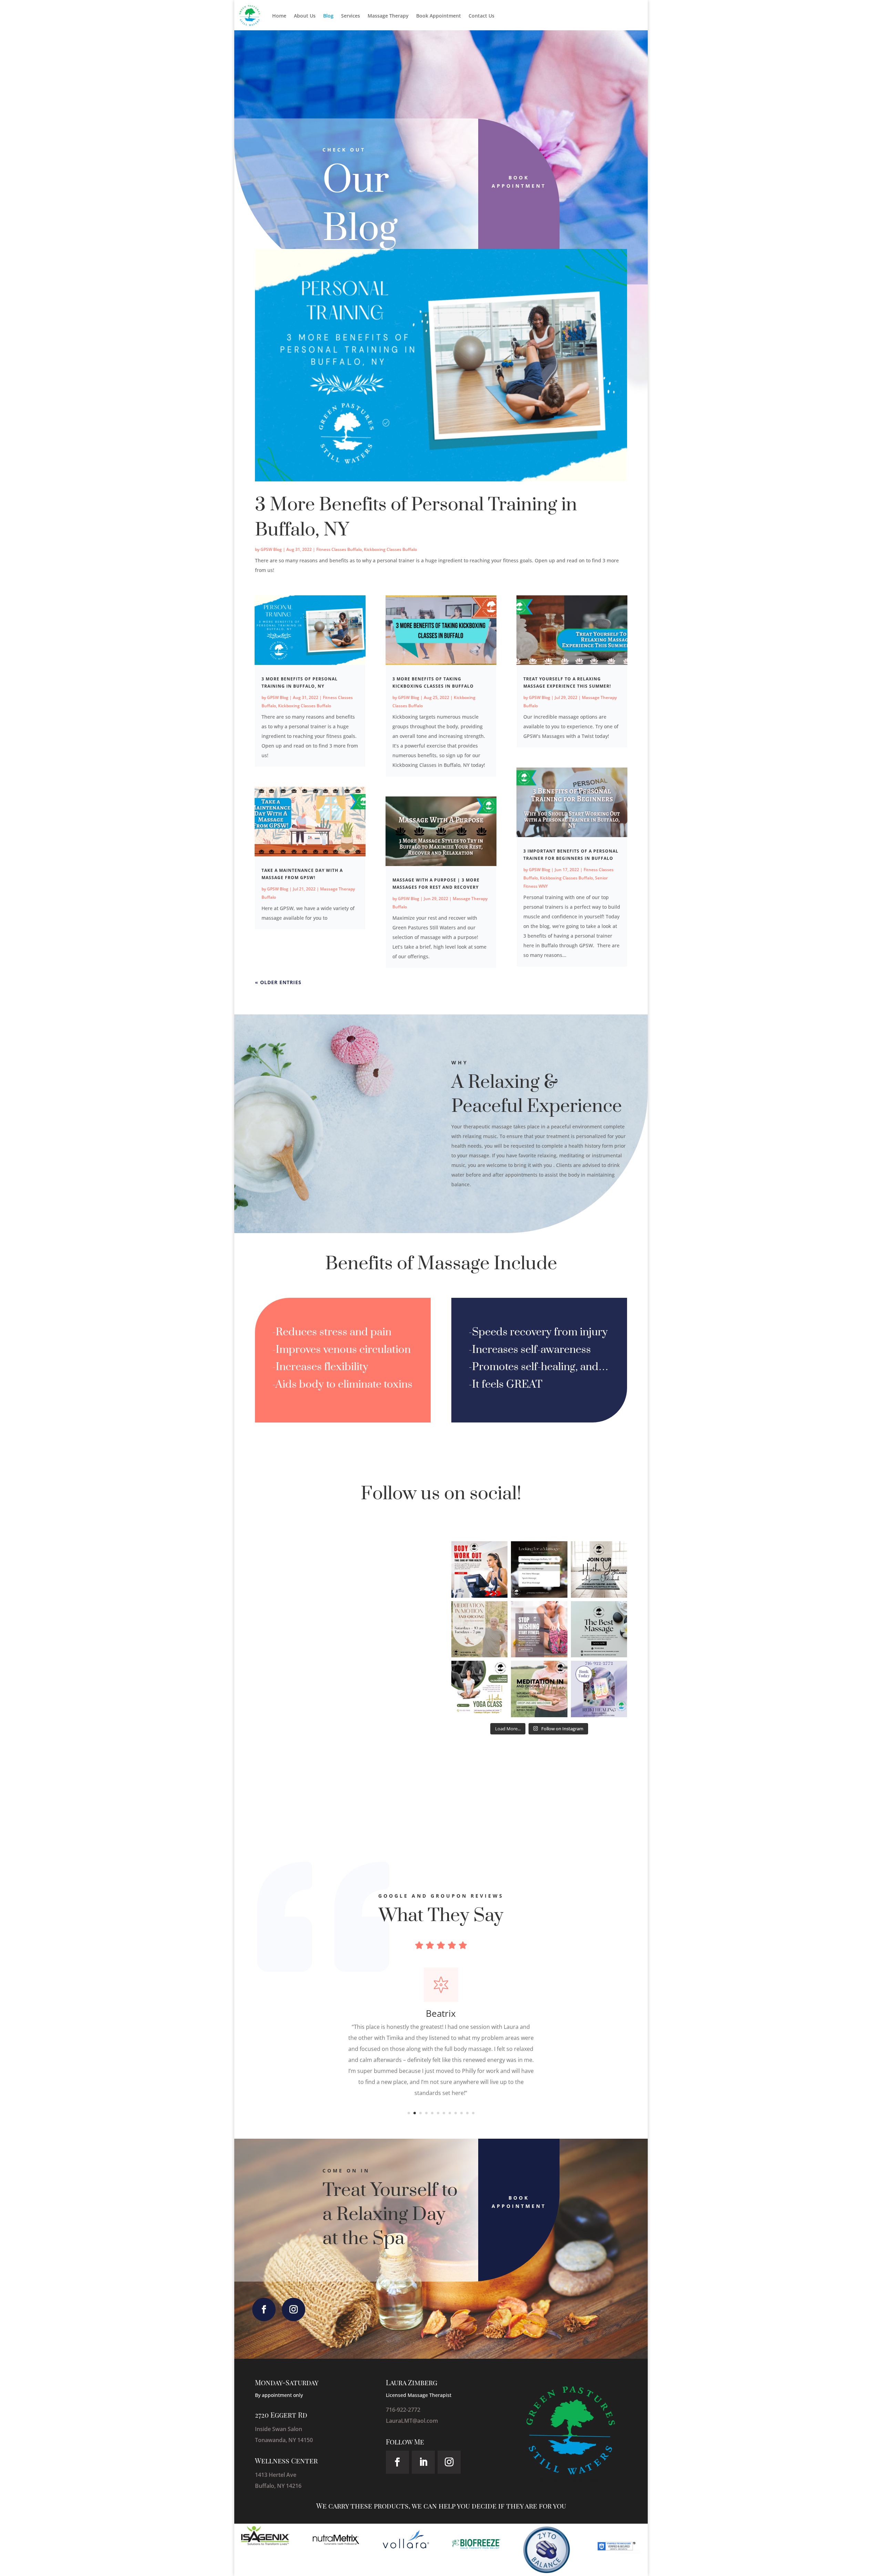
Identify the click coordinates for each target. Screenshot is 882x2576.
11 (467, 2113)
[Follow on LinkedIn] (423, 2462)
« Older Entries (278, 982)
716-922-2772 (403, 2410)
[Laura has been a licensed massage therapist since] (539, 1569)
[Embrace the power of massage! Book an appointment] (599, 1629)
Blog (328, 16)
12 (473, 2113)
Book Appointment (439, 16)
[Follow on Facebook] (264, 2309)
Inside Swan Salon (279, 2429)
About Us (305, 16)
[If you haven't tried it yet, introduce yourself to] (479, 1629)
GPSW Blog (271, 549)
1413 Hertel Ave (276, 2475)
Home (279, 16)
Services (351, 16)
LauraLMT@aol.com (412, 2421)
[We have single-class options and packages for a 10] (599, 1569)
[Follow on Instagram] (294, 2309)
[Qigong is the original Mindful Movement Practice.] (539, 1689)
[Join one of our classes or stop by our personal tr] (479, 1569)
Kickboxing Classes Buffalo (390, 549)
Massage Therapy (388, 16)
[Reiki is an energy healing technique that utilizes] (599, 1689)
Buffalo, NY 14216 (278, 2486)
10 (461, 2113)
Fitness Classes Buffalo (339, 549)
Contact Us (481, 16)
